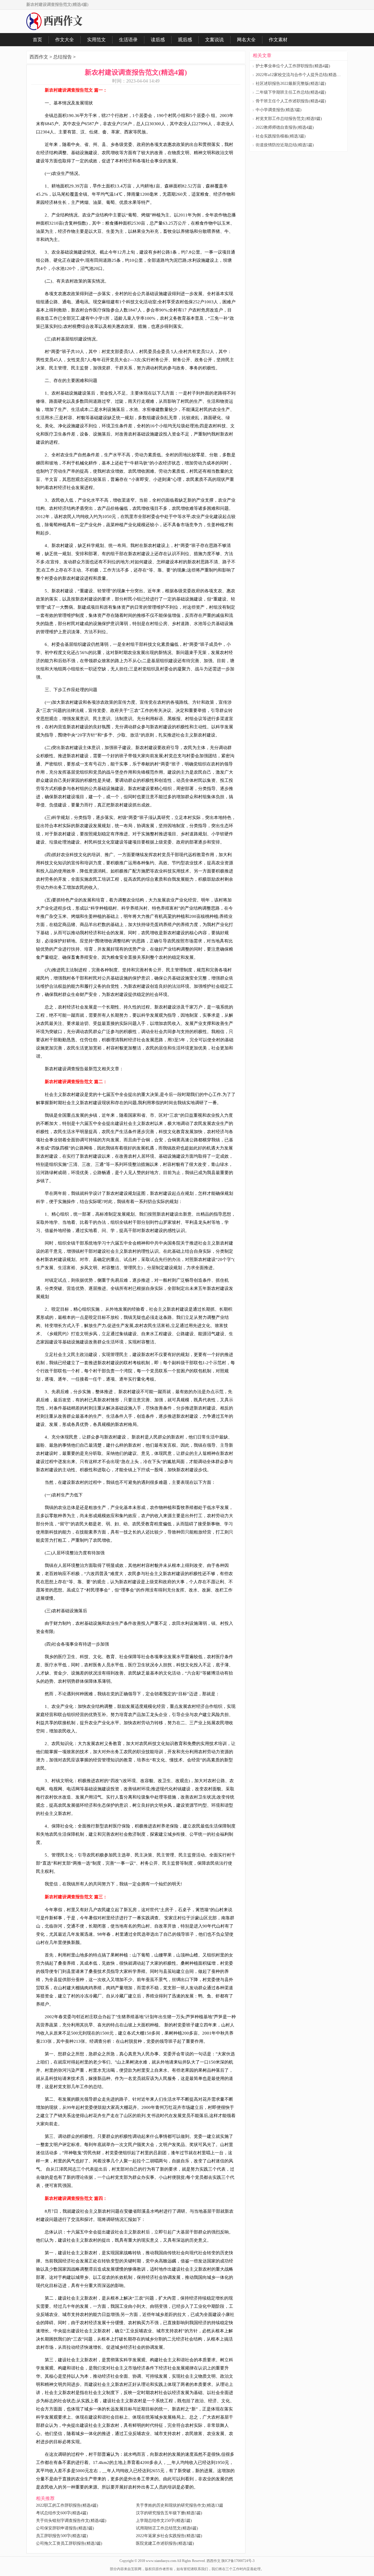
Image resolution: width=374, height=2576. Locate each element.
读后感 (158, 40)
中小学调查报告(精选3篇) (279, 110)
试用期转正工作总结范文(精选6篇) (167, 2528)
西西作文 (39, 57)
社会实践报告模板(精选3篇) (281, 136)
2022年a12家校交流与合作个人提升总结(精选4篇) (300, 75)
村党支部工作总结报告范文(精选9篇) (289, 119)
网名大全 (246, 40)
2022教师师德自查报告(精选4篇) (285, 127)
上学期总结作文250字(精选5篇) (164, 2521)
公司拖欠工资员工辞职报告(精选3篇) (69, 2543)
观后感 (185, 40)
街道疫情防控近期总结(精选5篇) (285, 145)
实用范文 (96, 40)
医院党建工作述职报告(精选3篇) (165, 2543)
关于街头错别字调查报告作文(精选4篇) (71, 2521)
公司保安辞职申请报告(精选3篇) (65, 2528)
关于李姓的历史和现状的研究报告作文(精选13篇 (180, 2505)
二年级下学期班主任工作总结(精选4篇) (291, 92)
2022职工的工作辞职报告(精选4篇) (67, 2505)
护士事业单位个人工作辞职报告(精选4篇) (293, 66)
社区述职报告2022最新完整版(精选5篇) (291, 84)
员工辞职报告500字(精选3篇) (62, 2536)
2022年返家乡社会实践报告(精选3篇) (169, 2536)
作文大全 (65, 40)
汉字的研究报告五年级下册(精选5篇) (169, 2513)
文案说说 (214, 40)
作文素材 (278, 40)
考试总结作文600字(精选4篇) (62, 2513)
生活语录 (128, 40)
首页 (37, 40)
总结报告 (63, 57)
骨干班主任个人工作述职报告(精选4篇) (291, 101)
